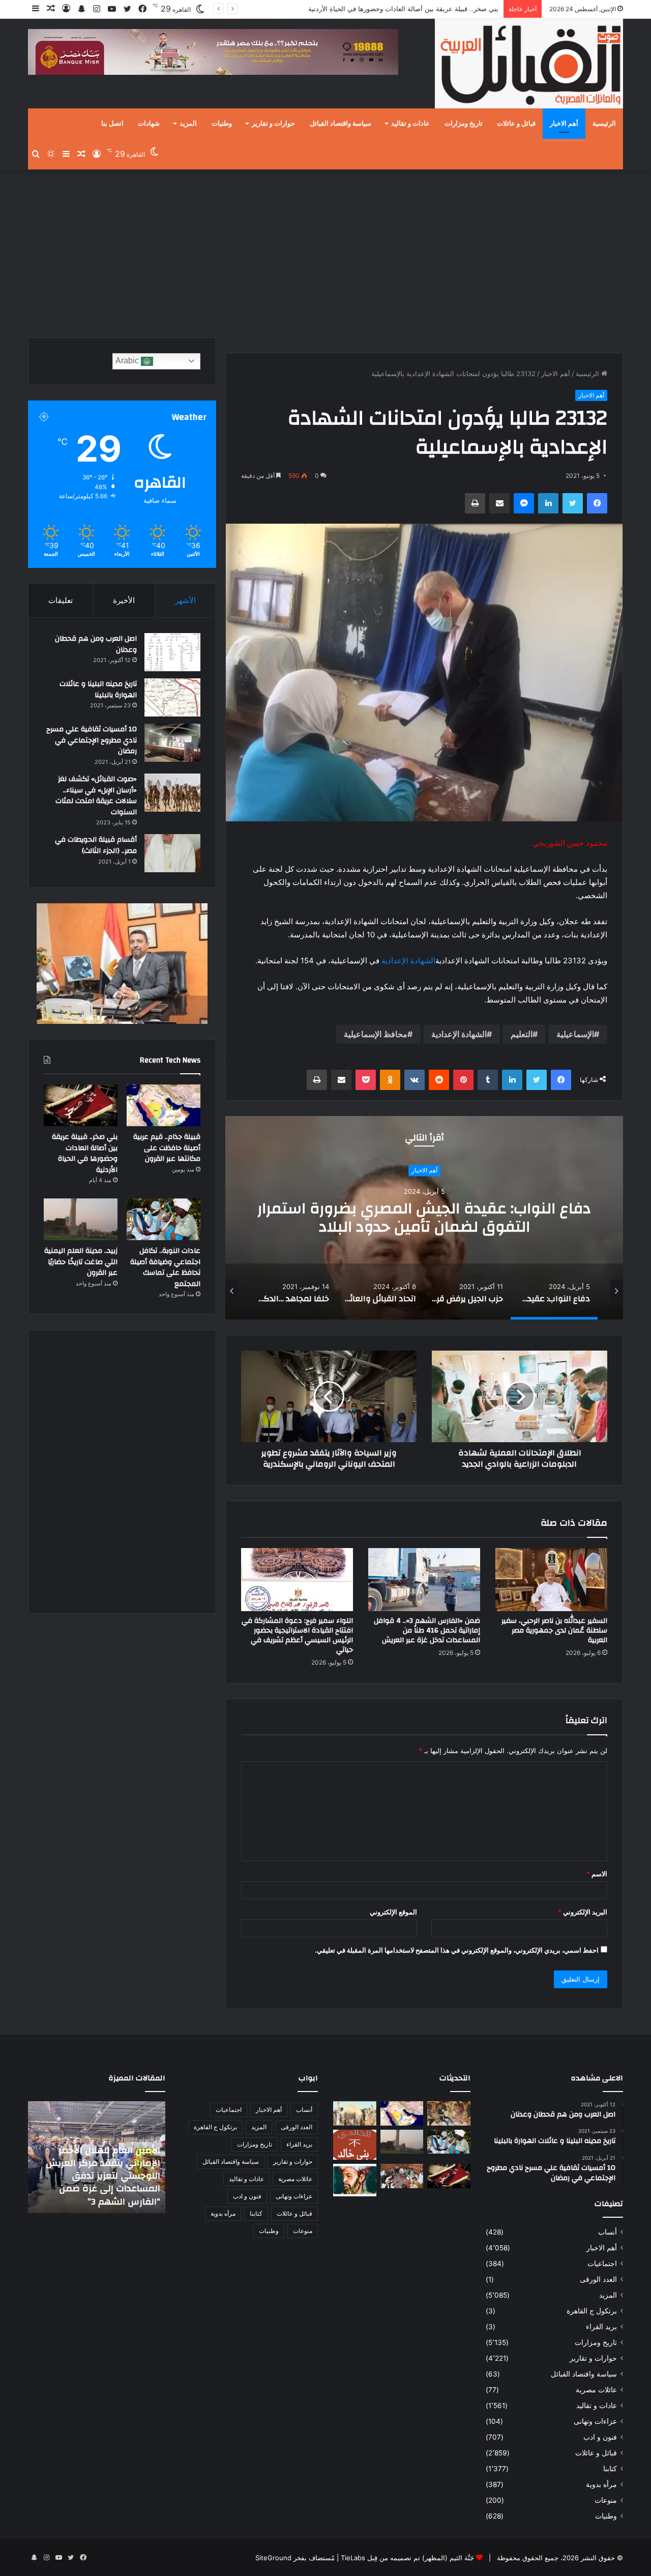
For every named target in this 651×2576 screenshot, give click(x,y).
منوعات (606, 2500)
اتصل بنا (112, 124)
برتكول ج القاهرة (592, 2311)
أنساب (608, 2232)
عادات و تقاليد (410, 124)
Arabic (128, 361)
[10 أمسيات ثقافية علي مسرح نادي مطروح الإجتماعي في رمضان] (172, 743)
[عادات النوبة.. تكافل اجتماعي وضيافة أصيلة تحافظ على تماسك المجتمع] (164, 1219)
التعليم (522, 1034)
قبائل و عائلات (516, 124)
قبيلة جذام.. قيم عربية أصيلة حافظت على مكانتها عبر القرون (167, 1148)
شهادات (149, 124)
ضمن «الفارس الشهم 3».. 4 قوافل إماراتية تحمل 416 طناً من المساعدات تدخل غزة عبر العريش (427, 1630)
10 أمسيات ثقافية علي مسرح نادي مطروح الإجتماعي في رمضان (92, 740)
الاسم (597, 1874)
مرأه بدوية (601, 2484)
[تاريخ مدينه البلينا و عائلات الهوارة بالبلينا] (172, 697)
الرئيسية (604, 124)
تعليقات (61, 600)
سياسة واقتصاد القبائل (341, 124)
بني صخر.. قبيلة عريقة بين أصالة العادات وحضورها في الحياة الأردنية (85, 1153)
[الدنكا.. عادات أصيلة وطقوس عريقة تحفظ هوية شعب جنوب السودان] (355, 2113)
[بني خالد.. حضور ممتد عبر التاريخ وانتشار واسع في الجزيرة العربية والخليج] (355, 2145)
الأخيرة (124, 600)
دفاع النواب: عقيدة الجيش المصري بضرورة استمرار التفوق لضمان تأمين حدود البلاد (424, 1218)
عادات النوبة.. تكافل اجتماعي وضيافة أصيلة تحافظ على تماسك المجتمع (399, 9)
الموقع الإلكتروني (393, 1912)
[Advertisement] (325, 251)
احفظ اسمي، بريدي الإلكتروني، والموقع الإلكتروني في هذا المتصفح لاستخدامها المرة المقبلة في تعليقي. (457, 1950)
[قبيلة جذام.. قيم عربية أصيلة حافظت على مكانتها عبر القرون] (164, 1105)
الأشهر (185, 600)
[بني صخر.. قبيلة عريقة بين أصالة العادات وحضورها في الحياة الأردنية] (81, 1105)
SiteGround (273, 2558)
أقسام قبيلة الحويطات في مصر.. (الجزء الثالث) (96, 845)
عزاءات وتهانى (595, 2421)
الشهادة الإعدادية (408, 961)
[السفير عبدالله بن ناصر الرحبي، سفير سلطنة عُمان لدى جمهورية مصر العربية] (551, 1580)
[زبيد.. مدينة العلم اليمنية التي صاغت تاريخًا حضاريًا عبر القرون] (81, 1219)
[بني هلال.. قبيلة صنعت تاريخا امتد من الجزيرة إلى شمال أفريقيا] (449, 2113)
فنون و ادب (600, 2437)
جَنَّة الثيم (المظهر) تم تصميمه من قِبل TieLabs (407, 2558)
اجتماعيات (602, 2264)
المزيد (188, 124)
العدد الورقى (598, 2279)
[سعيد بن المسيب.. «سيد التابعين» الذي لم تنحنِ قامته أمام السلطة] (355, 2180)
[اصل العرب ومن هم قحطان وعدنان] (172, 652)
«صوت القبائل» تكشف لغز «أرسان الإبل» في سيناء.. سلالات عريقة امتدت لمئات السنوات (96, 796)
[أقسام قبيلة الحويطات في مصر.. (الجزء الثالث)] (172, 853)
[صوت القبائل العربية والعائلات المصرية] (529, 65)
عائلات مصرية (596, 2390)
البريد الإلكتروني (583, 1912)
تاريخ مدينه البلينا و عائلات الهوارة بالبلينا (98, 690)
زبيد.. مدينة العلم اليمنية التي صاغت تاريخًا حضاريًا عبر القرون (81, 1262)
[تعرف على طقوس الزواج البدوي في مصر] (402, 2176)
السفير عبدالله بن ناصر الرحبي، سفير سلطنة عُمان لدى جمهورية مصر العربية (554, 1630)
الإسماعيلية (575, 1034)
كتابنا (610, 2469)
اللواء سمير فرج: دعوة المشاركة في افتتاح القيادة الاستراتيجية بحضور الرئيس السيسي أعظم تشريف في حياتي (297, 1635)
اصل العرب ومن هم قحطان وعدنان (96, 644)
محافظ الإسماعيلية (376, 1034)
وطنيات (222, 124)
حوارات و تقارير (273, 124)
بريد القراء (601, 2327)
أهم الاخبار (564, 124)
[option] (424, 1218)
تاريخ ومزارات (464, 124)
